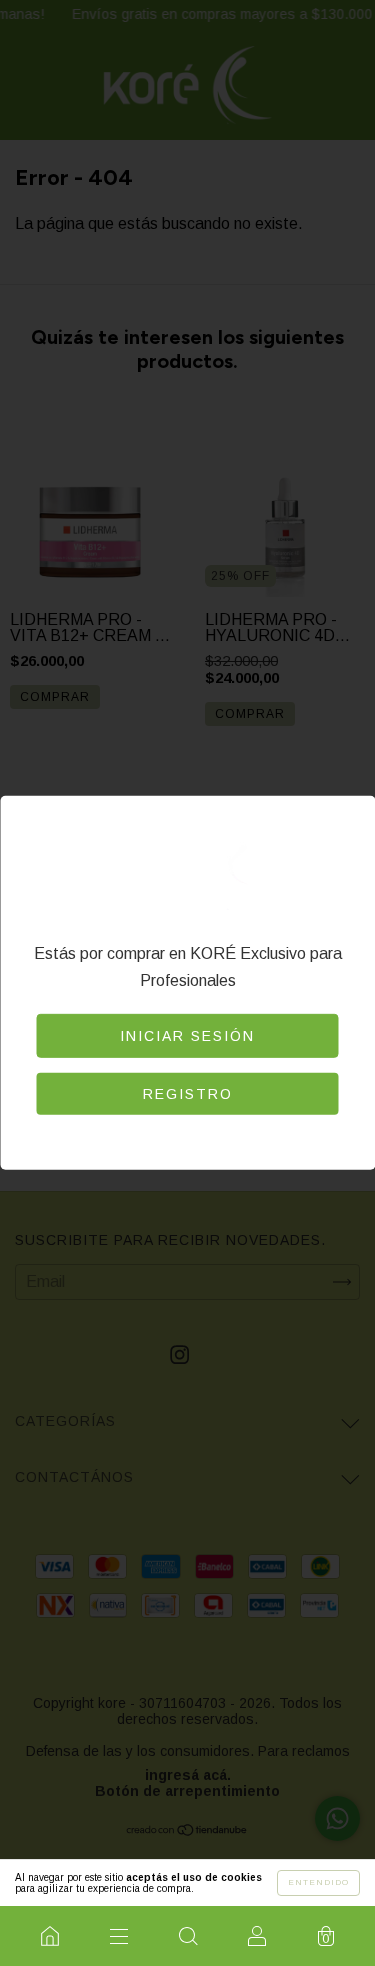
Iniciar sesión (187, 1036)
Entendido (318, 1882)
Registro (188, 1094)
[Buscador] (187, 1936)
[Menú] (118, 1936)
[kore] (49, 1936)
